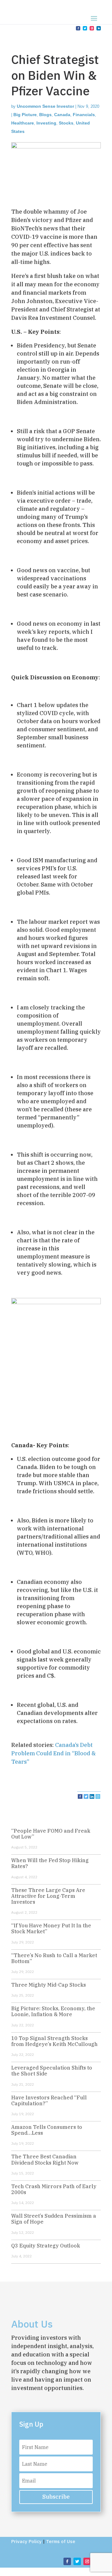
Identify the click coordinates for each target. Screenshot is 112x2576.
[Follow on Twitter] (85, 28)
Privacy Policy (26, 2541)
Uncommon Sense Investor (45, 106)
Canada (62, 115)
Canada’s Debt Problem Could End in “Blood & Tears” (54, 1753)
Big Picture (25, 115)
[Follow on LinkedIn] (99, 28)
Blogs (45, 115)
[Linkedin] (92, 1796)
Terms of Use (61, 2541)
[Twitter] (86, 1796)
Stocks (66, 123)
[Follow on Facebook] (78, 28)
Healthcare (23, 123)
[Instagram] (98, 1796)
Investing (46, 123)
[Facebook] (80, 1796)
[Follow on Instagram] (92, 28)
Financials (84, 115)
